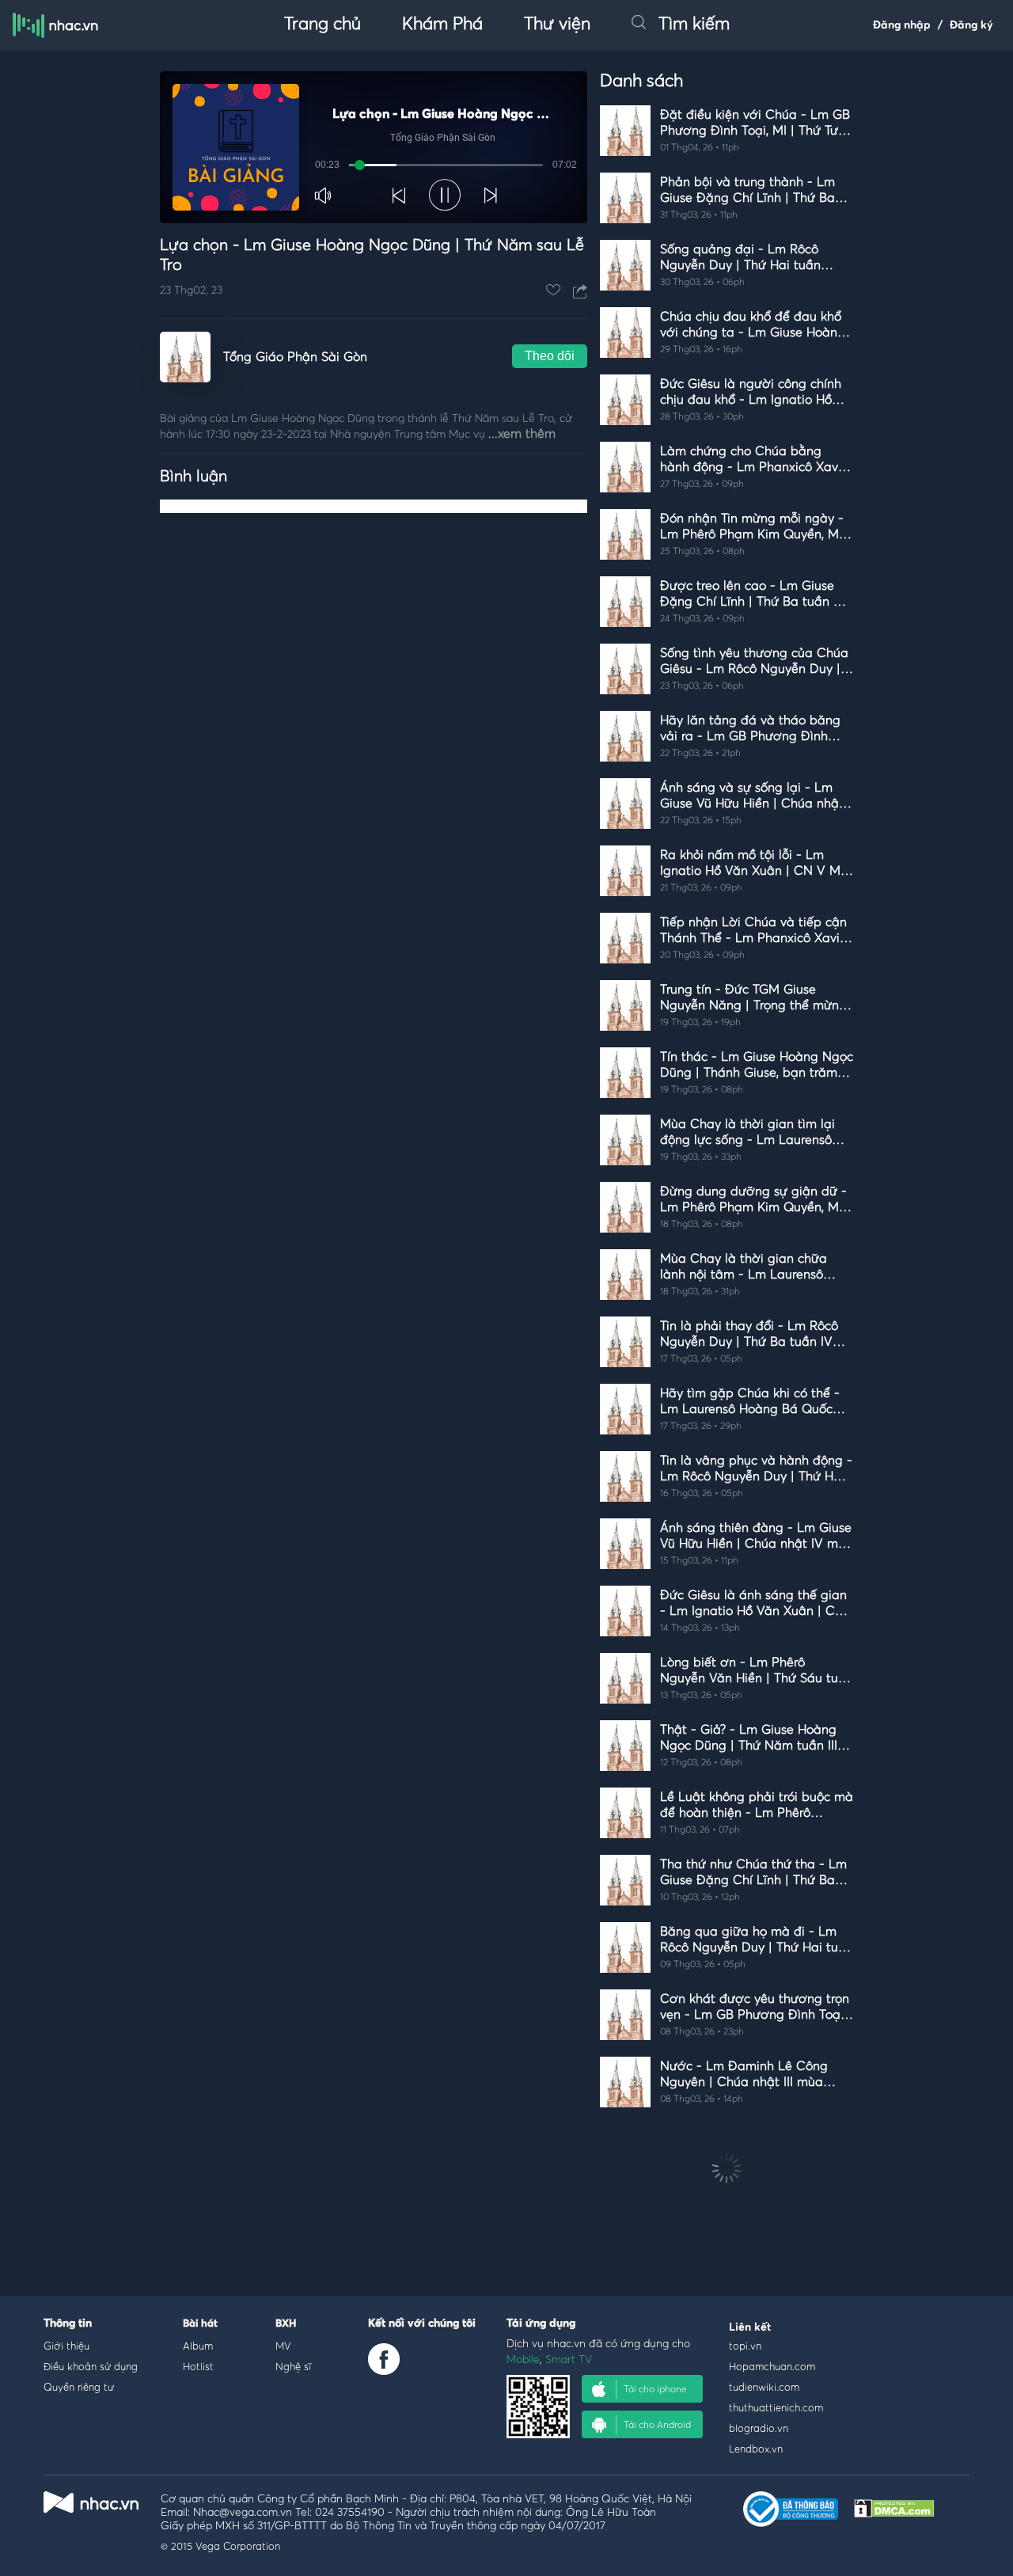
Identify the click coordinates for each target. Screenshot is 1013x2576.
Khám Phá (442, 25)
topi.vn (745, 2346)
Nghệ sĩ (293, 2366)
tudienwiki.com (764, 2387)
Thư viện (557, 25)
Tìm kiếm (694, 25)
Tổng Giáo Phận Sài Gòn (295, 357)
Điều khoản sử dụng (91, 2366)
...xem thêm (522, 434)
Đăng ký (971, 25)
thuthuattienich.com (776, 2407)
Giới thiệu (66, 2346)
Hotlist (198, 2366)
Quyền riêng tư (79, 2387)
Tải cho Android (657, 2424)
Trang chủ (322, 25)
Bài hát (200, 2324)
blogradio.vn (759, 2428)
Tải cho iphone (655, 2389)
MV (283, 2346)
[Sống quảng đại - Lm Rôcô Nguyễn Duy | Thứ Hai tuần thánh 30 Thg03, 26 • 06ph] (727, 300)
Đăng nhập (902, 25)
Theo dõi (550, 356)
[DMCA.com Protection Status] (894, 2513)
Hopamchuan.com (772, 2366)
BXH (286, 2324)
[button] (324, 196)
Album (198, 2346)
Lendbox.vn (756, 2449)
